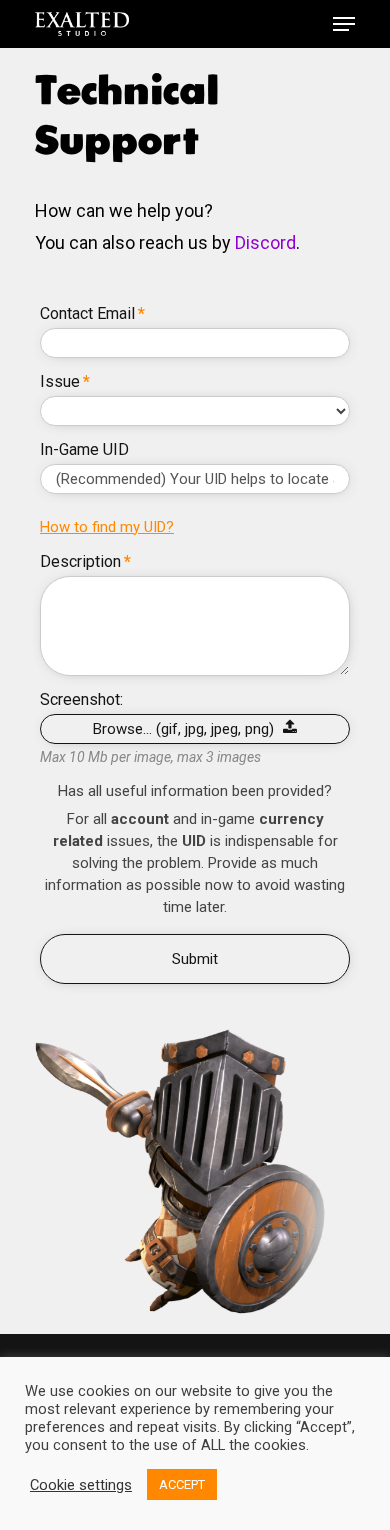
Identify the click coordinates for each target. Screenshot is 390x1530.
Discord (265, 242)
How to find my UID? (107, 527)
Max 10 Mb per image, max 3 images (150, 757)
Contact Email (92, 314)
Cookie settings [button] (81, 1485)
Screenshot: (81, 700)
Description (85, 562)
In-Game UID (84, 450)
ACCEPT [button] (182, 1484)
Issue (65, 382)
